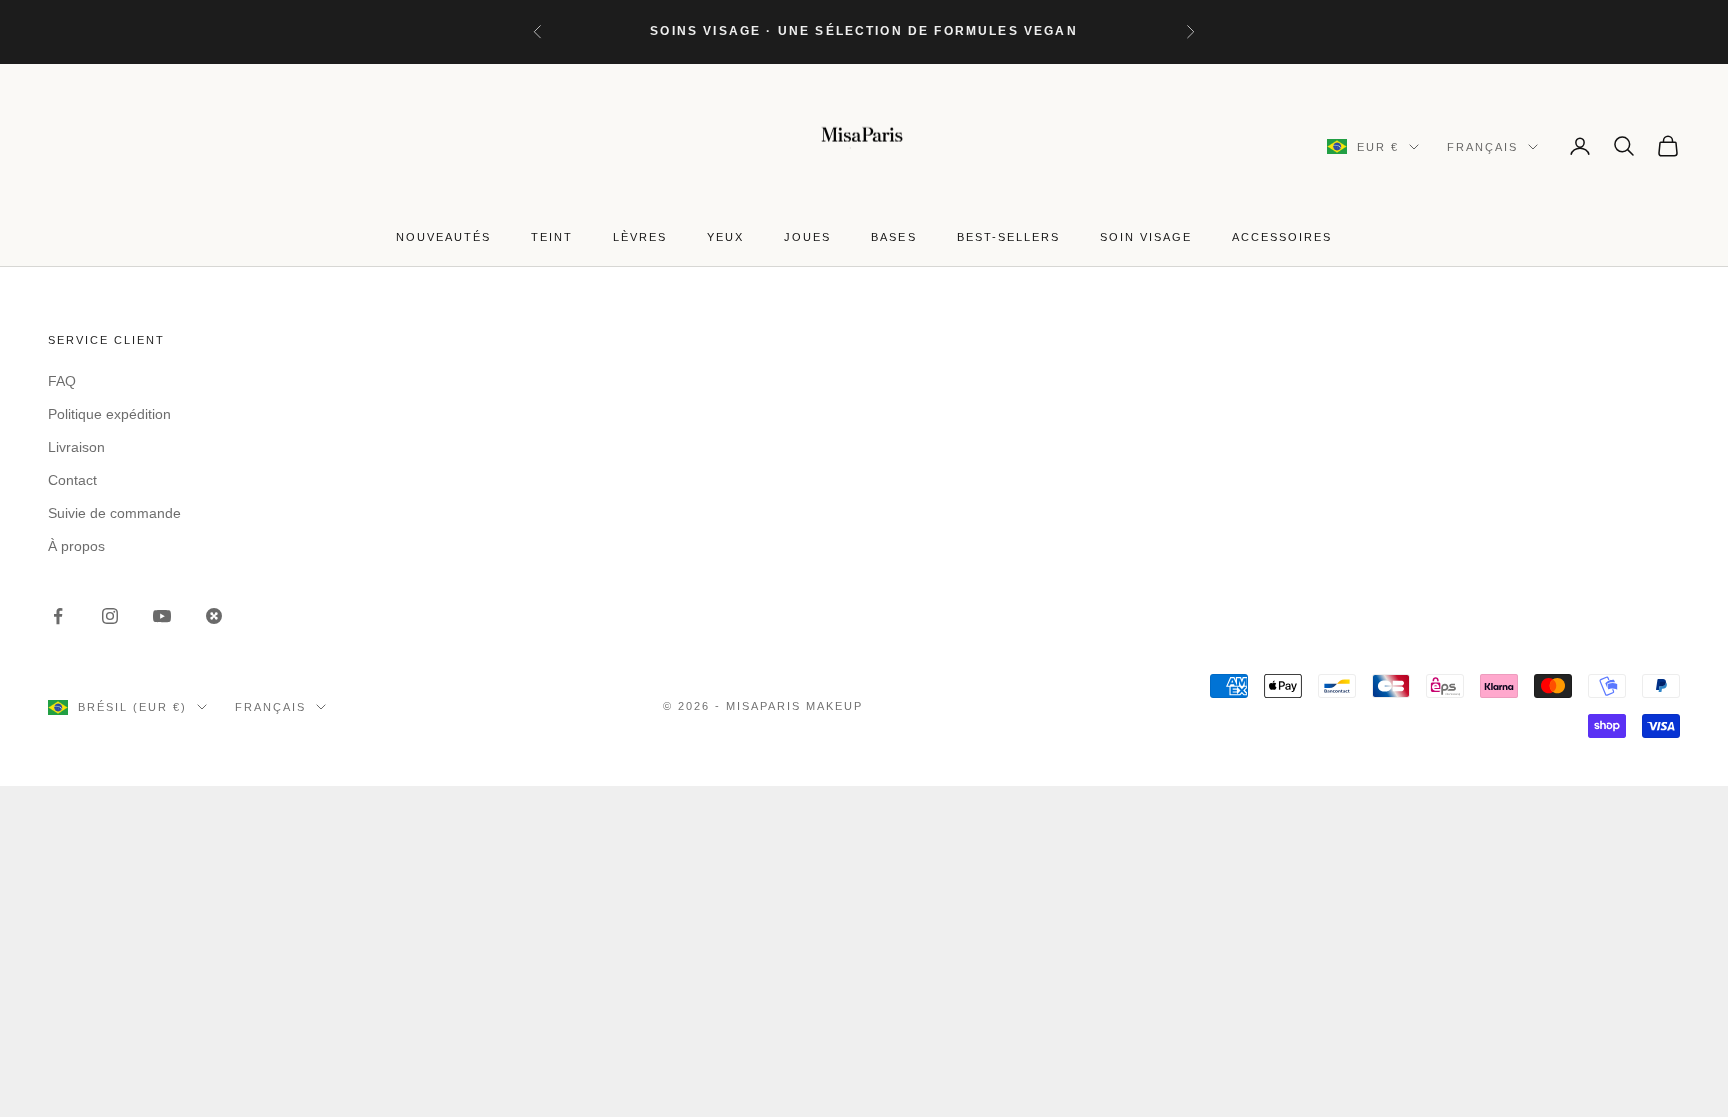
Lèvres (640, 237)
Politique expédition (109, 414)
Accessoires (1282, 237)
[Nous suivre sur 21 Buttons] (214, 616)
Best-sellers (1008, 237)
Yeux (725, 237)
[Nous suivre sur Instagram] (110, 616)
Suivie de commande (114, 513)
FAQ (62, 381)
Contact (72, 480)
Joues (807, 237)
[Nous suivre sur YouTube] (162, 616)
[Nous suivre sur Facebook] (58, 616)
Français (1482, 147)
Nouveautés (443, 237)
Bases (893, 237)
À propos (76, 546)
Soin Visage (1146, 237)
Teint (552, 237)
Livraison (76, 447)
